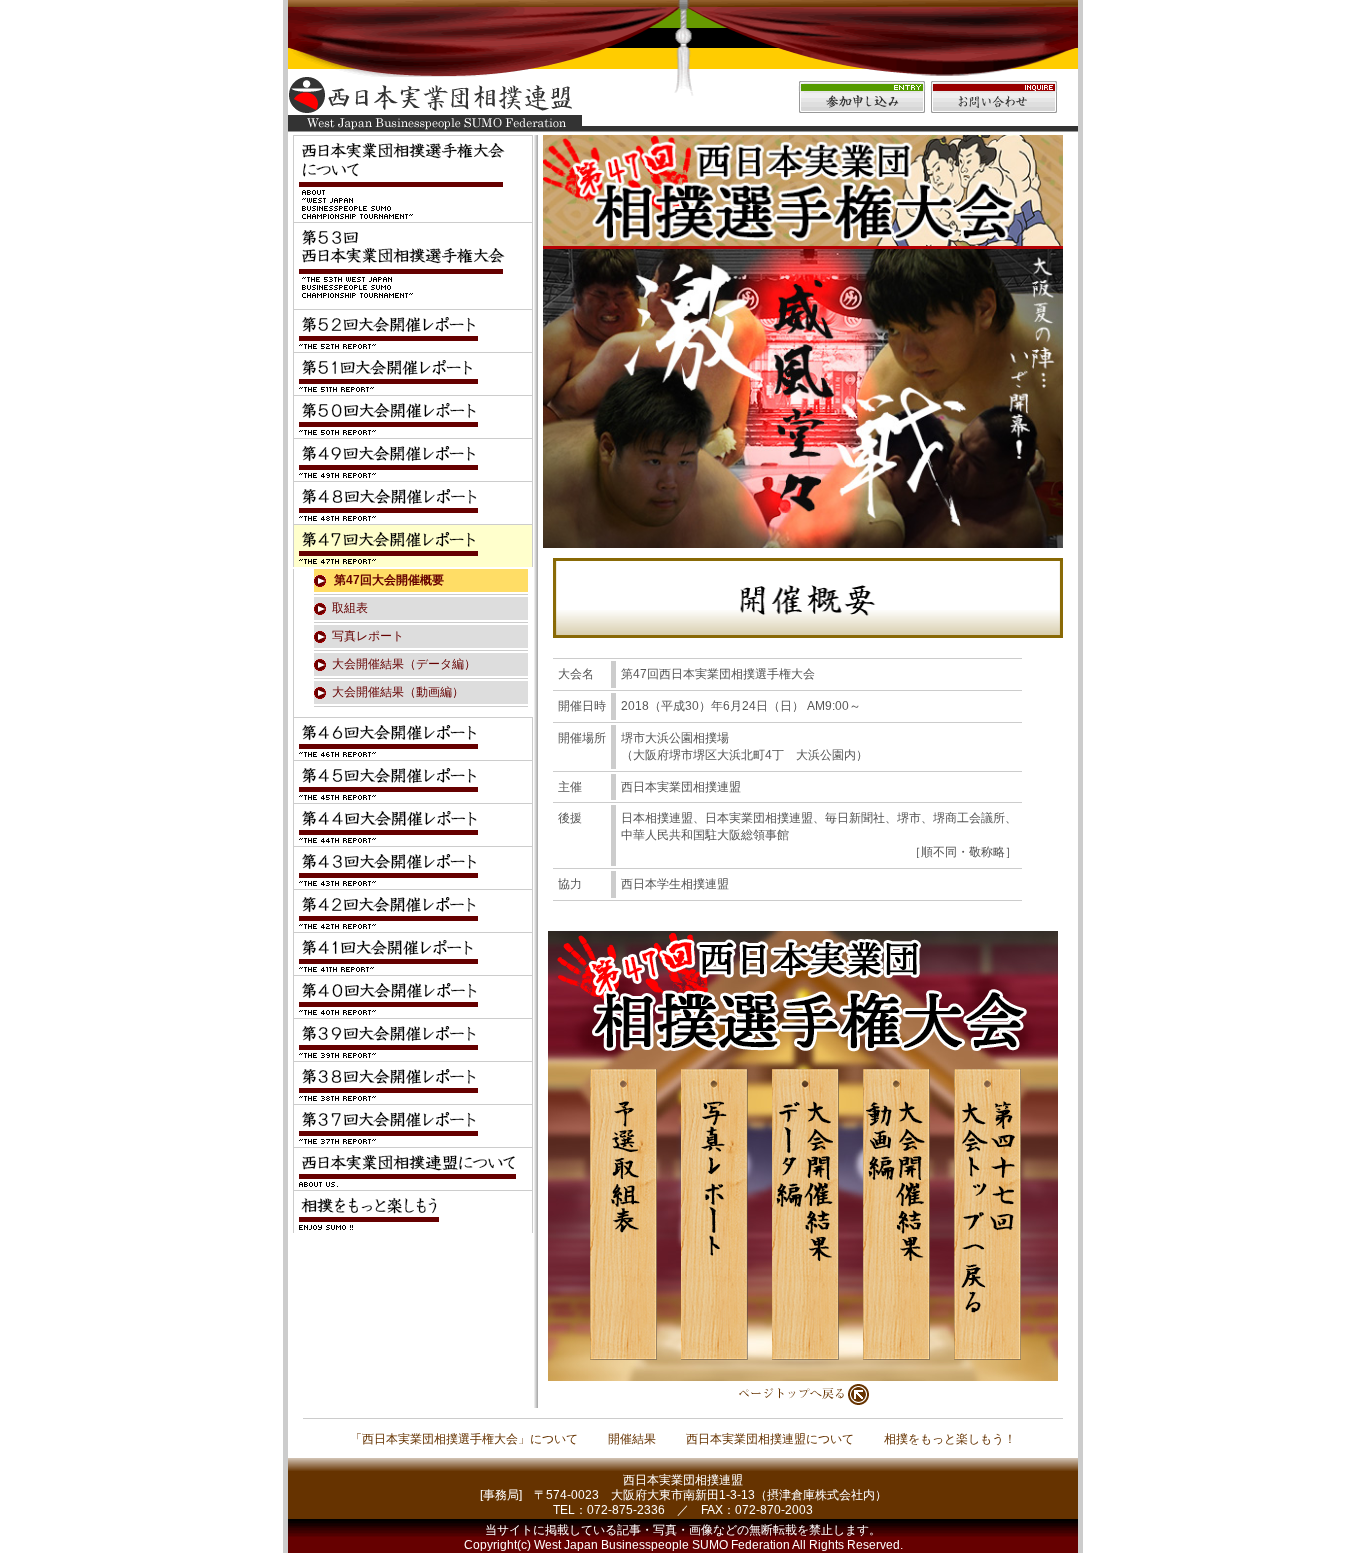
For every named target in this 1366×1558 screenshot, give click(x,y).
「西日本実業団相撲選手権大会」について (464, 1439)
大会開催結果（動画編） (398, 692)
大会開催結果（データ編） (404, 664)
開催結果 (632, 1439)
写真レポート (368, 636)
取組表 (350, 608)
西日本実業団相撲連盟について (770, 1439)
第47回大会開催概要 (389, 580)
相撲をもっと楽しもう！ (950, 1439)
